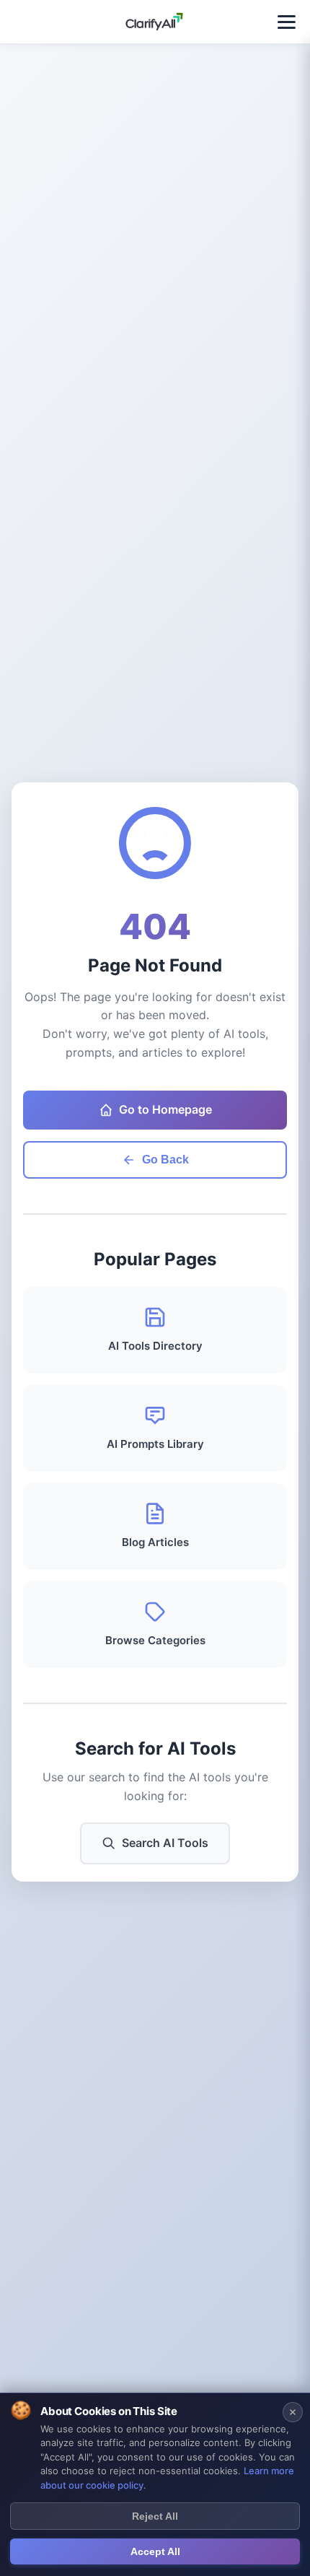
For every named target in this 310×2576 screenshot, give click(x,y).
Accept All (155, 2551)
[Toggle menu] (287, 22)
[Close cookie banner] (293, 2412)
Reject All (155, 2516)
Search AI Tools (165, 1843)
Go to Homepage (165, 1109)
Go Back (165, 1160)
